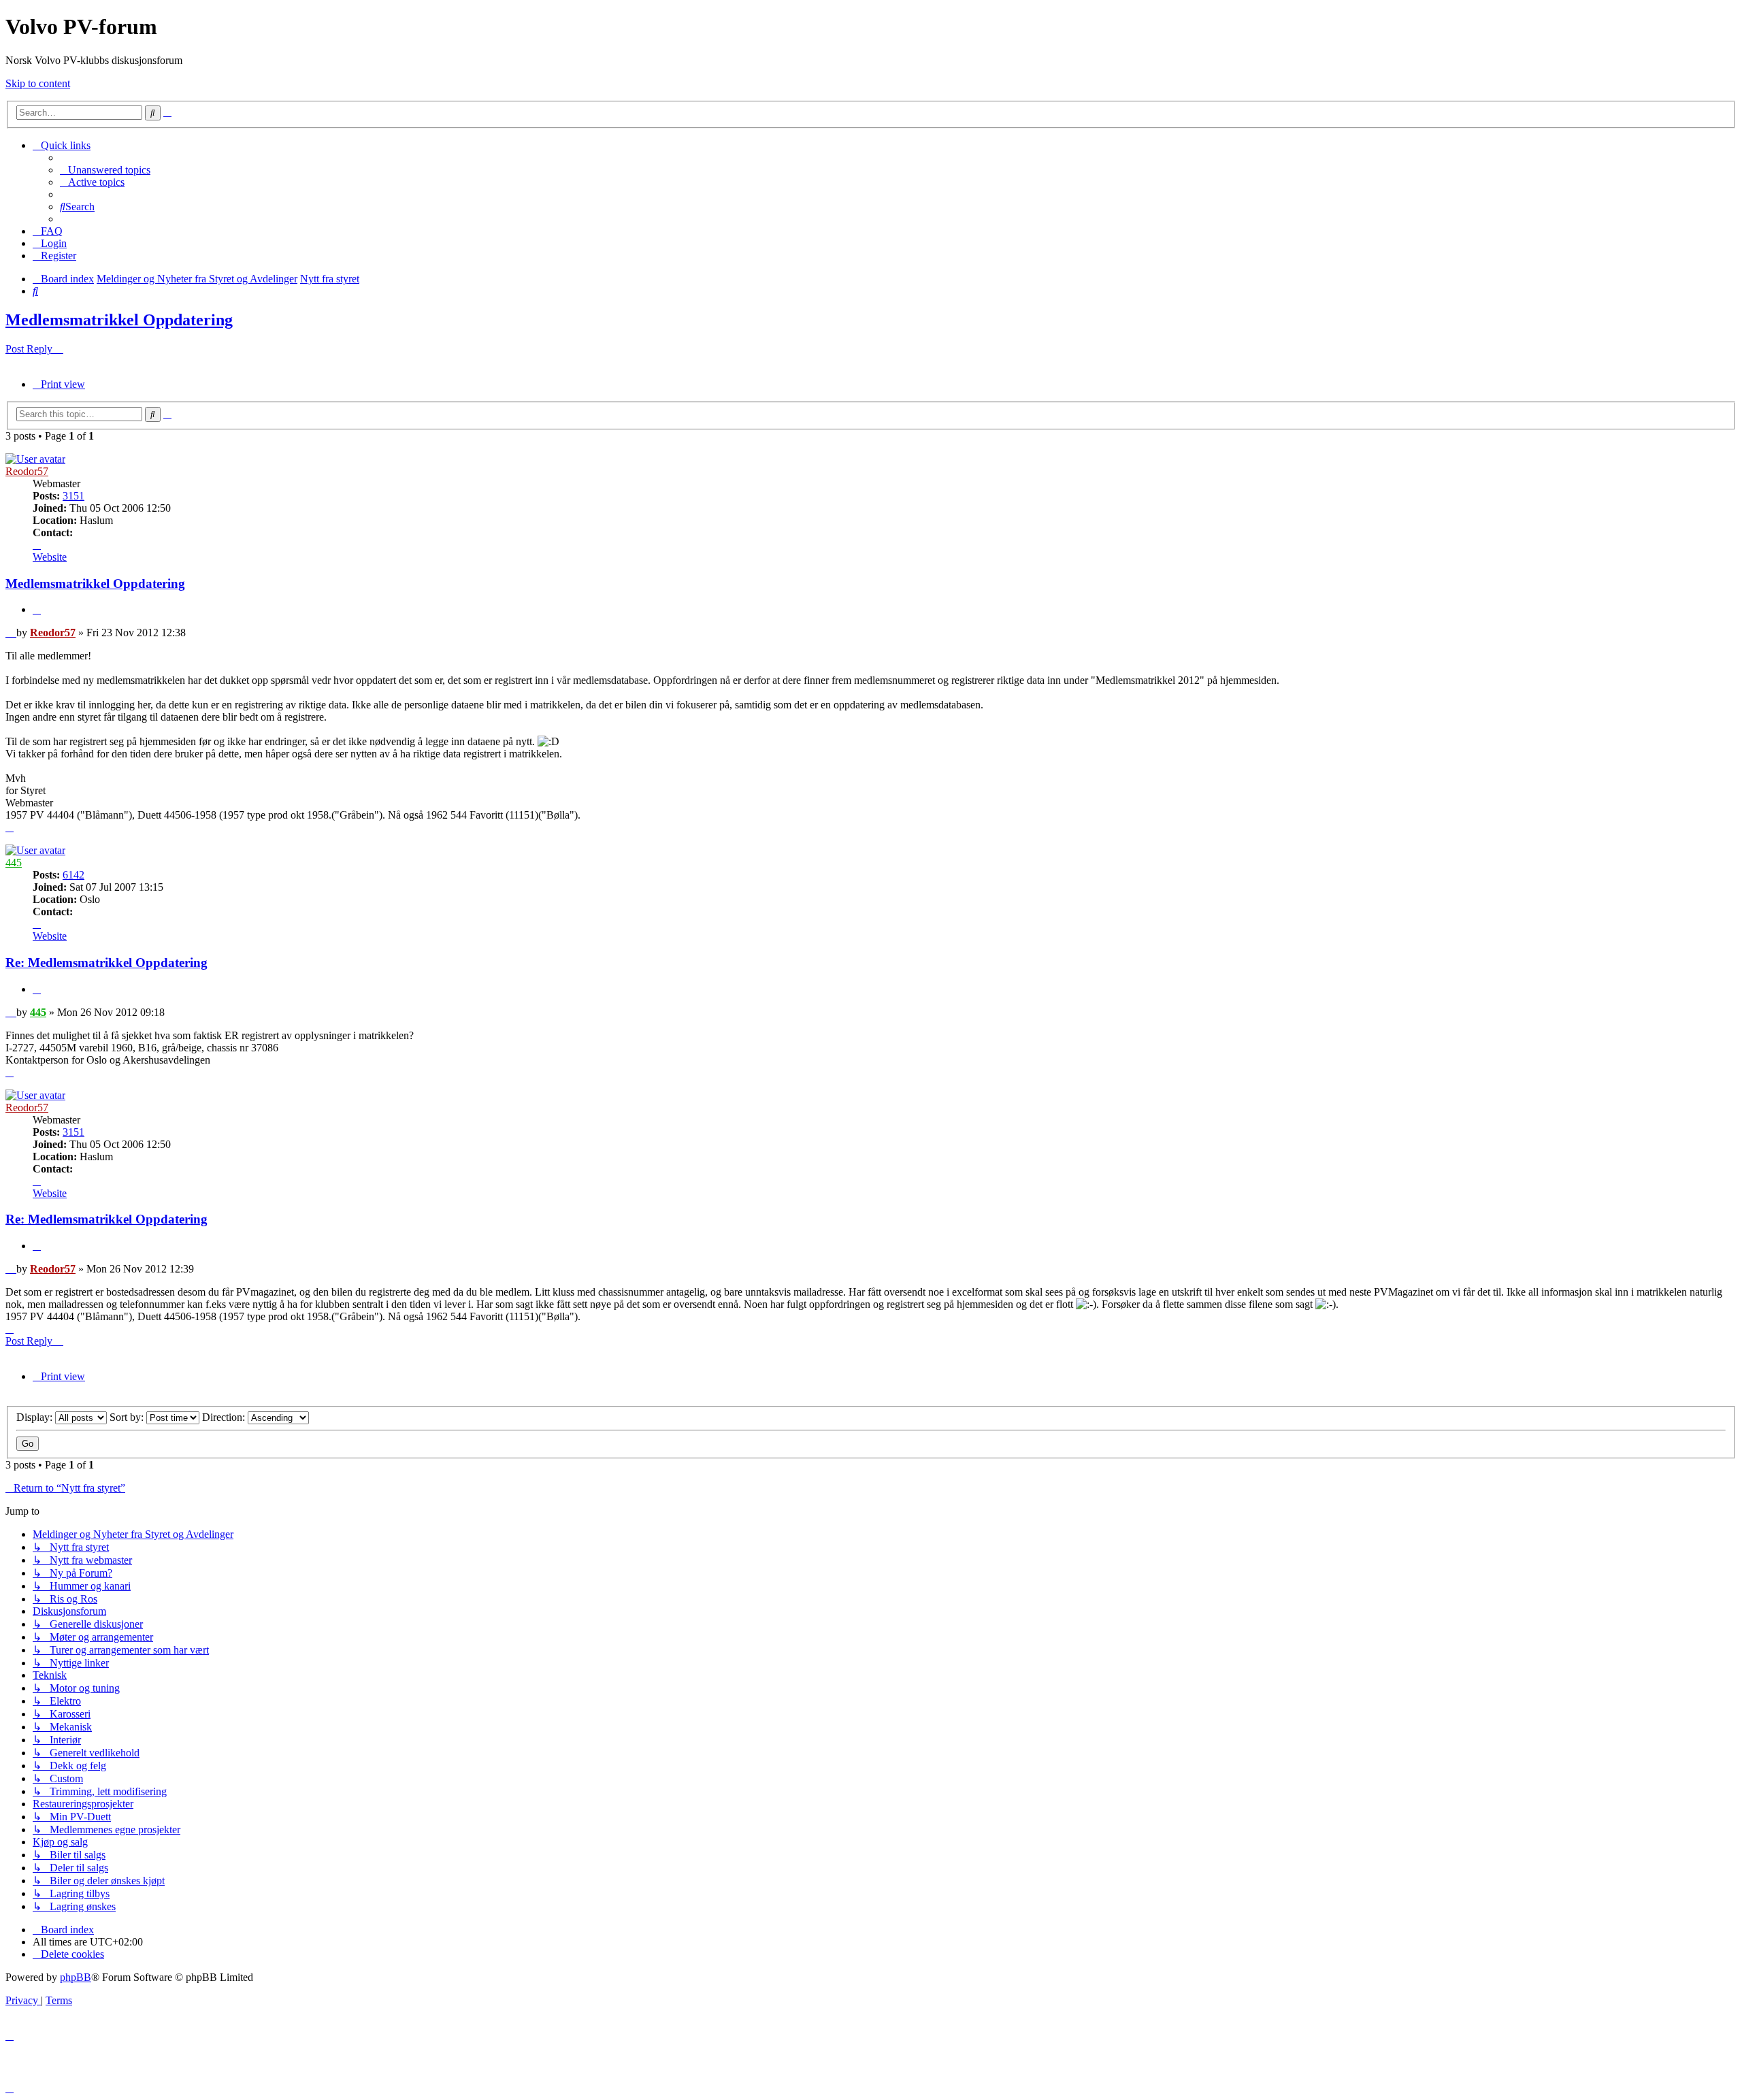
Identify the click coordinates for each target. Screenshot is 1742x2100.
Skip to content (38, 83)
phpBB (76, 1977)
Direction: (225, 1417)
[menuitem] (105, 170)
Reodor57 (27, 471)
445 (14, 863)
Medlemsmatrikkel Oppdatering (119, 320)
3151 (73, 496)
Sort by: (128, 1417)
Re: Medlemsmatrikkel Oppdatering (106, 963)
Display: (36, 1417)
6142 (73, 875)
